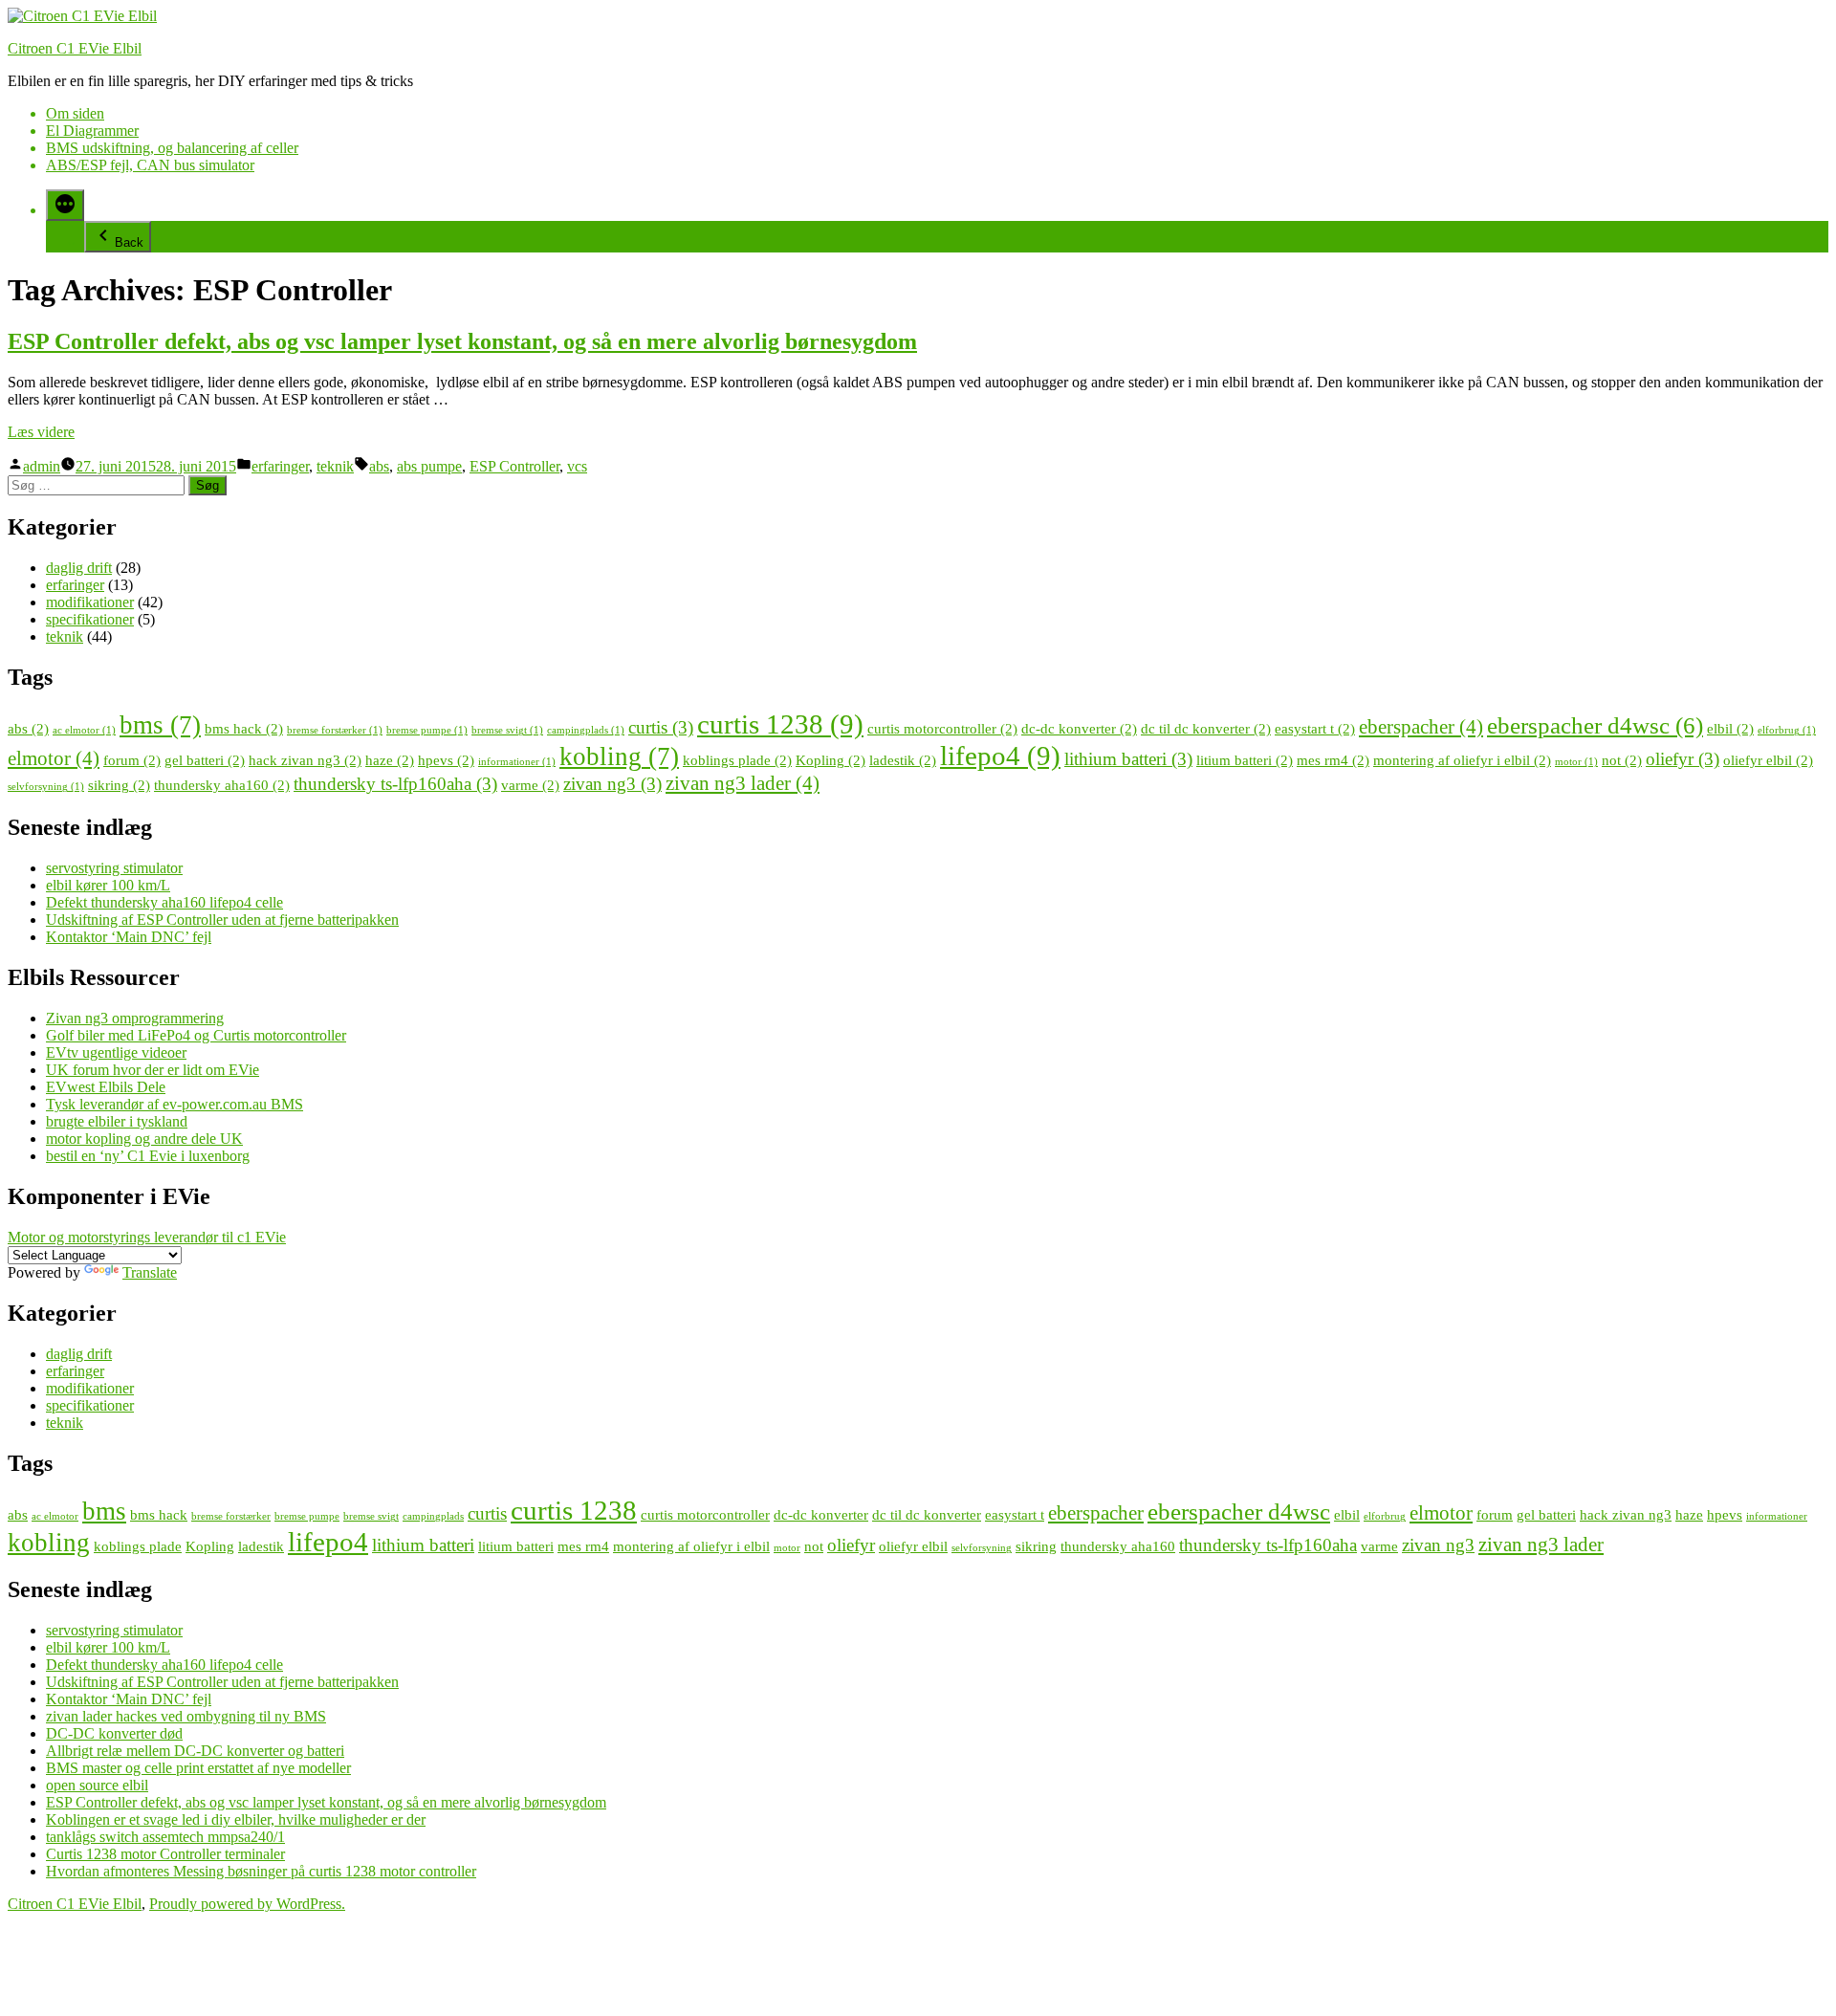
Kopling (831, 760)
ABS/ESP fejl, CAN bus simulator (150, 165)
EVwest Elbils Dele (106, 1087)
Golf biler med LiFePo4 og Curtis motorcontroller (196, 1035)
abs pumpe (429, 466)
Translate (150, 1272)
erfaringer (280, 466)
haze (390, 760)
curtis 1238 (780, 724)
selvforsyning (46, 787)
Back (129, 242)
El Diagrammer (92, 131)
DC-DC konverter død (114, 1733)
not (1622, 760)
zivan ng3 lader (743, 783)
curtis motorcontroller (942, 728)
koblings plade (737, 760)
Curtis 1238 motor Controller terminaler (165, 1854)
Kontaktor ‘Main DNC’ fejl (129, 937)
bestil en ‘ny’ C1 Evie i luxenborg (148, 1156)
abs (379, 466)
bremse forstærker (335, 730)
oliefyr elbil (1768, 760)
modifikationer (90, 602)
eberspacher (1421, 727)
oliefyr (1683, 759)
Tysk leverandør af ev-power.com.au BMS (175, 1104)
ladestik (903, 760)
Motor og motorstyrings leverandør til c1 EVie (147, 1237)
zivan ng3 (612, 784)
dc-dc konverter (1079, 728)
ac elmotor (84, 730)
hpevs (446, 760)
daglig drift (79, 568)
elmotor (54, 758)
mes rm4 (1333, 760)
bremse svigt (507, 730)
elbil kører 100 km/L (108, 885)
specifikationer (90, 619)
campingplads (586, 730)
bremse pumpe (427, 730)
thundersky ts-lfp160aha (395, 784)
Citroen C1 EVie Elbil (75, 48)
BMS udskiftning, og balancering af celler (172, 148)
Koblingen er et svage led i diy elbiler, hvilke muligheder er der (236, 1819)
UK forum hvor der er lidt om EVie (153, 1070)
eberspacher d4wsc (1595, 725)
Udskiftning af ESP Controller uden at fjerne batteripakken (222, 920)
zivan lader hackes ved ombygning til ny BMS (186, 1716)
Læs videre (41, 432)
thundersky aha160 (222, 785)
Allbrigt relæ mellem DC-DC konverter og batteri (195, 1751)
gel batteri (205, 760)
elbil (1730, 728)
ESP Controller (514, 466)
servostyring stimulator (114, 868)
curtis (661, 727)
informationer (517, 762)
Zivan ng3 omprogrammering (135, 1018)
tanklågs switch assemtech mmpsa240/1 (165, 1837)
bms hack (244, 728)
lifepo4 (1000, 756)
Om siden (75, 113)
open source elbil (97, 1785)
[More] (65, 205)
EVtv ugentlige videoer (116, 1052)
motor (1576, 762)
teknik (335, 466)
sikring (119, 785)
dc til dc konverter (1206, 728)
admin (42, 466)
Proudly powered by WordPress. (247, 1904)
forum (132, 760)
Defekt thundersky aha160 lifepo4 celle (164, 902)
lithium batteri (1128, 759)
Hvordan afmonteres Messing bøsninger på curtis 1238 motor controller (261, 1871)
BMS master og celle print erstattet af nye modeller (198, 1768)
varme (530, 785)
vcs (577, 466)
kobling (619, 756)
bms (160, 725)
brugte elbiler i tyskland (117, 1121)
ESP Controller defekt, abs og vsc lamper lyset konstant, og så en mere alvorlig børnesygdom (462, 341)
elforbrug (1787, 730)
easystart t (1315, 728)
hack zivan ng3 (305, 760)
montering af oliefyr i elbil (1462, 760)
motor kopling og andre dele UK (144, 1139)
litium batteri (1245, 760)
